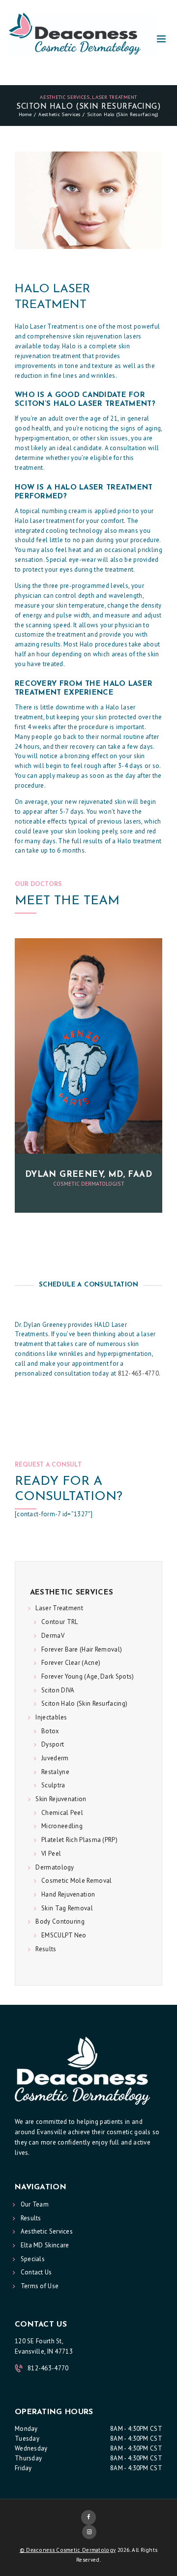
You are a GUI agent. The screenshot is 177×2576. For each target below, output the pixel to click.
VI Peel (51, 1854)
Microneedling (62, 1826)
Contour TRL (59, 1622)
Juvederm (55, 1758)
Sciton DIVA (58, 1690)
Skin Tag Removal (67, 1908)
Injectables (51, 1717)
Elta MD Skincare (45, 2245)
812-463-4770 (139, 1373)
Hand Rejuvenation (68, 1894)
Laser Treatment (115, 97)
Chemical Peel (62, 1813)
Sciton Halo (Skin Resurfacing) (84, 1703)
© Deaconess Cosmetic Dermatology (68, 2550)
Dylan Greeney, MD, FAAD (88, 1175)
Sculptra (53, 1785)
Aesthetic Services (65, 97)
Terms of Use (40, 2286)
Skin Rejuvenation (61, 1799)
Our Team (35, 2204)
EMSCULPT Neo (64, 1935)
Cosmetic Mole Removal (76, 1881)
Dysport (53, 1744)
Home (25, 114)
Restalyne (55, 1772)
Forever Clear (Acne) (71, 1663)
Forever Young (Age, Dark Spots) (88, 1676)
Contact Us (36, 2272)
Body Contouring (60, 1921)
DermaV (53, 1636)
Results (46, 1949)
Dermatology (55, 1867)
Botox (50, 1731)
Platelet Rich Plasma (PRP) (79, 1840)
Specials (33, 2259)
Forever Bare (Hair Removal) (82, 1649)
